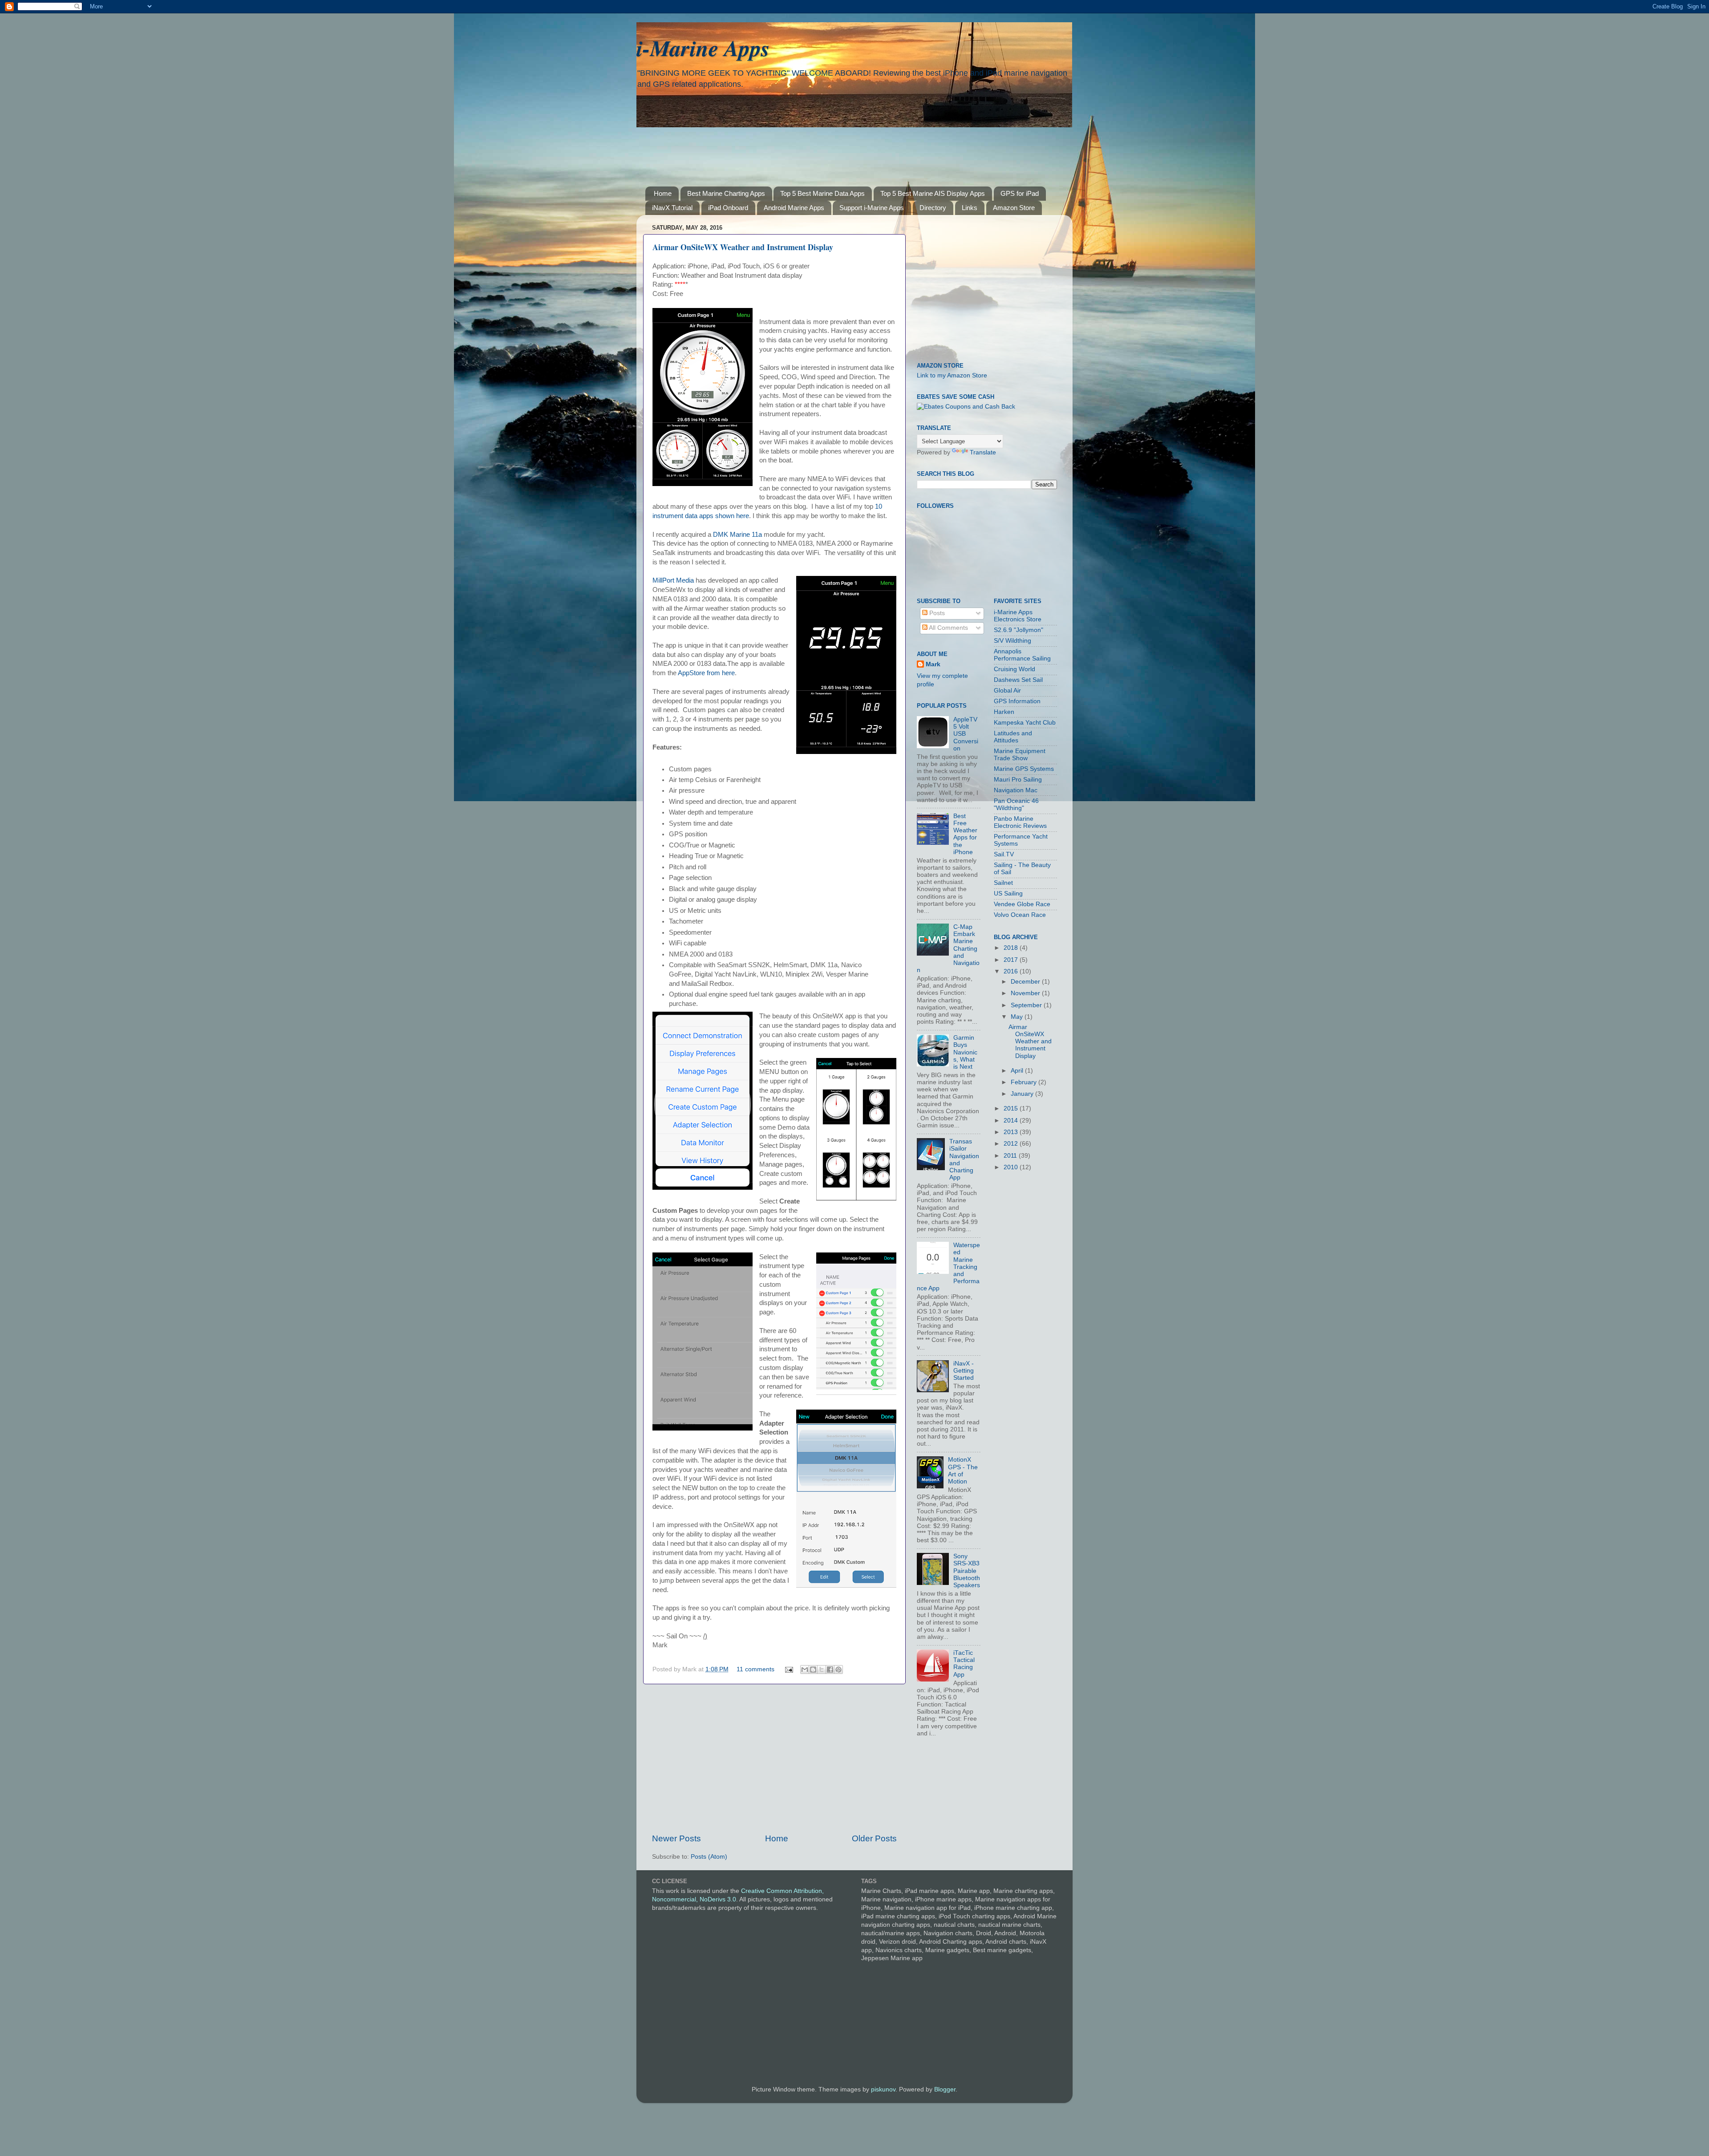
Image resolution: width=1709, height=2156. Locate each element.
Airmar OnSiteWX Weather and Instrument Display (743, 247)
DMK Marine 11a (737, 535)
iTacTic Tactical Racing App (964, 1664)
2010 (1012, 1167)
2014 (1012, 1121)
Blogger (945, 2089)
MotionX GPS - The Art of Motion (963, 1471)
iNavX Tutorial (672, 208)
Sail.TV (1004, 854)
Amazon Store (1014, 208)
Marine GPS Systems (1024, 769)
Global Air (1007, 691)
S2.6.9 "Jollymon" (1019, 630)
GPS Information (1017, 701)
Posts (936, 613)
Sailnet (1003, 883)
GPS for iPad (1020, 193)
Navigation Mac (1016, 790)
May (1018, 1017)
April (1018, 1071)
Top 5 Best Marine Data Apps (822, 193)
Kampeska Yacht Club (1025, 723)
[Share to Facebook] (830, 1670)
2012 (1012, 1144)
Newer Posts (676, 1838)
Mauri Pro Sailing (1018, 780)
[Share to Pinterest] (838, 1670)
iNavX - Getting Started (964, 1371)
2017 (1012, 960)
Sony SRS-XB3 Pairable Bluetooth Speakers (967, 1571)
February (1025, 1082)
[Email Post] (788, 1669)
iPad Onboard (728, 208)
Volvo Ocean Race (1020, 915)
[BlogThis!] (813, 1670)
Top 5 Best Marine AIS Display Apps (933, 193)
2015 (1012, 1108)
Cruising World (1014, 669)
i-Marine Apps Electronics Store (1018, 616)
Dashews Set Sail (1018, 680)
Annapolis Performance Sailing (1022, 655)
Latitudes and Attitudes (1013, 737)
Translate (983, 452)
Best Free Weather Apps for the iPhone (965, 834)
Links (970, 208)
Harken (1004, 712)
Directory (933, 208)
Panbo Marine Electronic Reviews (1020, 822)
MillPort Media (674, 580)
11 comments (755, 1669)
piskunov (883, 2089)
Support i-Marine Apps (872, 208)
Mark (933, 664)
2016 (1012, 971)
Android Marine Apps (794, 208)
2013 (1012, 1132)
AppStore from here (706, 673)
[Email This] (805, 1670)
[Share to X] (822, 1670)
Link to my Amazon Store (952, 375)
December (1026, 982)
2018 (1012, 948)
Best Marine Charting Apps (726, 193)
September (1027, 1005)
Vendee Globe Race (1022, 904)
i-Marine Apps (703, 48)
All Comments (948, 628)
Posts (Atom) (709, 1857)
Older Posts (874, 1838)
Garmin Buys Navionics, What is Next (965, 1052)
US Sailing (1008, 894)
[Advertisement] (861, 150)
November (1026, 993)
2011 (1011, 1156)
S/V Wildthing (1012, 641)
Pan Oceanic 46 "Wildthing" (1016, 804)
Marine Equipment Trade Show (1020, 755)
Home (663, 193)
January (1023, 1094)
